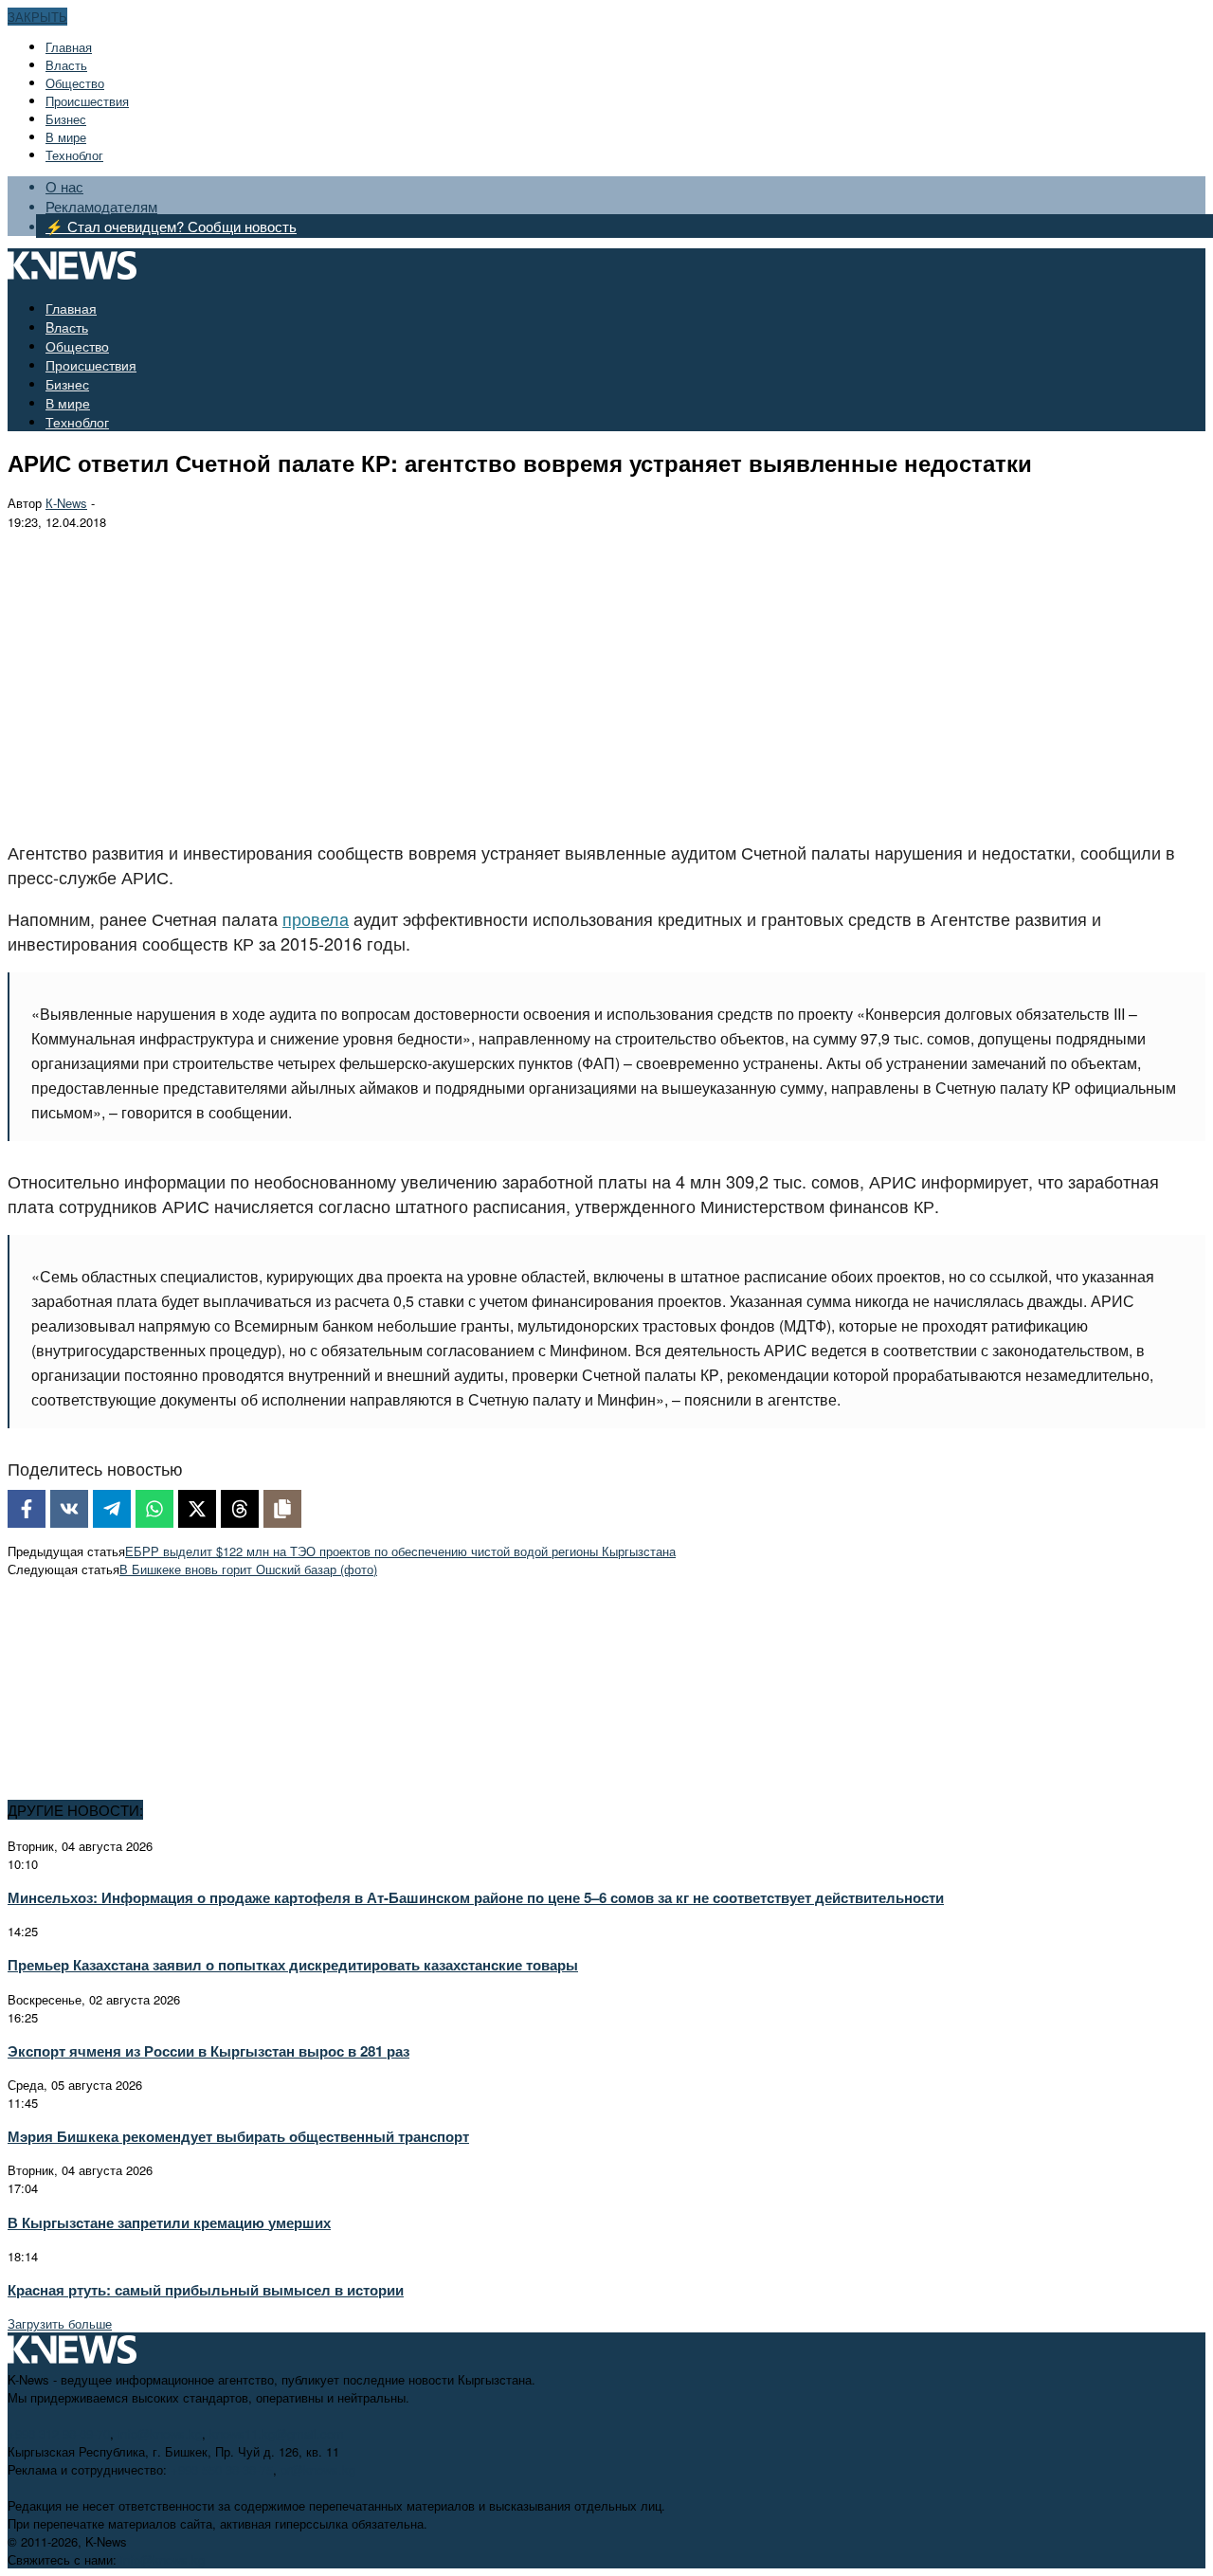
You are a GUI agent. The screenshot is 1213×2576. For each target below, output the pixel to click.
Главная (69, 47)
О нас (64, 186)
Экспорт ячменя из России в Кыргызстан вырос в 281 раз (208, 2051)
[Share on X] (197, 1509)
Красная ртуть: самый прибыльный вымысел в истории (206, 2290)
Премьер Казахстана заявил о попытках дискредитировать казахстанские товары (293, 1965)
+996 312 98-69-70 (59, 2433)
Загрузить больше (60, 2323)
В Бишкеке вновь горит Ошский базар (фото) (248, 1569)
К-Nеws (66, 503)
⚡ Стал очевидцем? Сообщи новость (171, 226)
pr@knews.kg (318, 2469)
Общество (75, 83)
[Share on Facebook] (27, 1509)
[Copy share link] (282, 1509)
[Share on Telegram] (112, 1509)
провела (316, 918)
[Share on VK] (69, 1509)
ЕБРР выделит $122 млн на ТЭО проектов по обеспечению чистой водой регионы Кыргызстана (400, 1551)
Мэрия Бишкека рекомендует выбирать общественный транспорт (238, 2136)
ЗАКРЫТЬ (37, 17)
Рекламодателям (101, 206)
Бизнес (66, 119)
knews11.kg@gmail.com (277, 2433)
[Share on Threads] (240, 1509)
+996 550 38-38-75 (222, 2469)
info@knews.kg (160, 2433)
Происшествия (87, 101)
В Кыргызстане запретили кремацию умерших (169, 2222)
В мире (66, 137)
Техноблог (74, 155)
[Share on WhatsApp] (154, 1509)
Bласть (66, 65)
